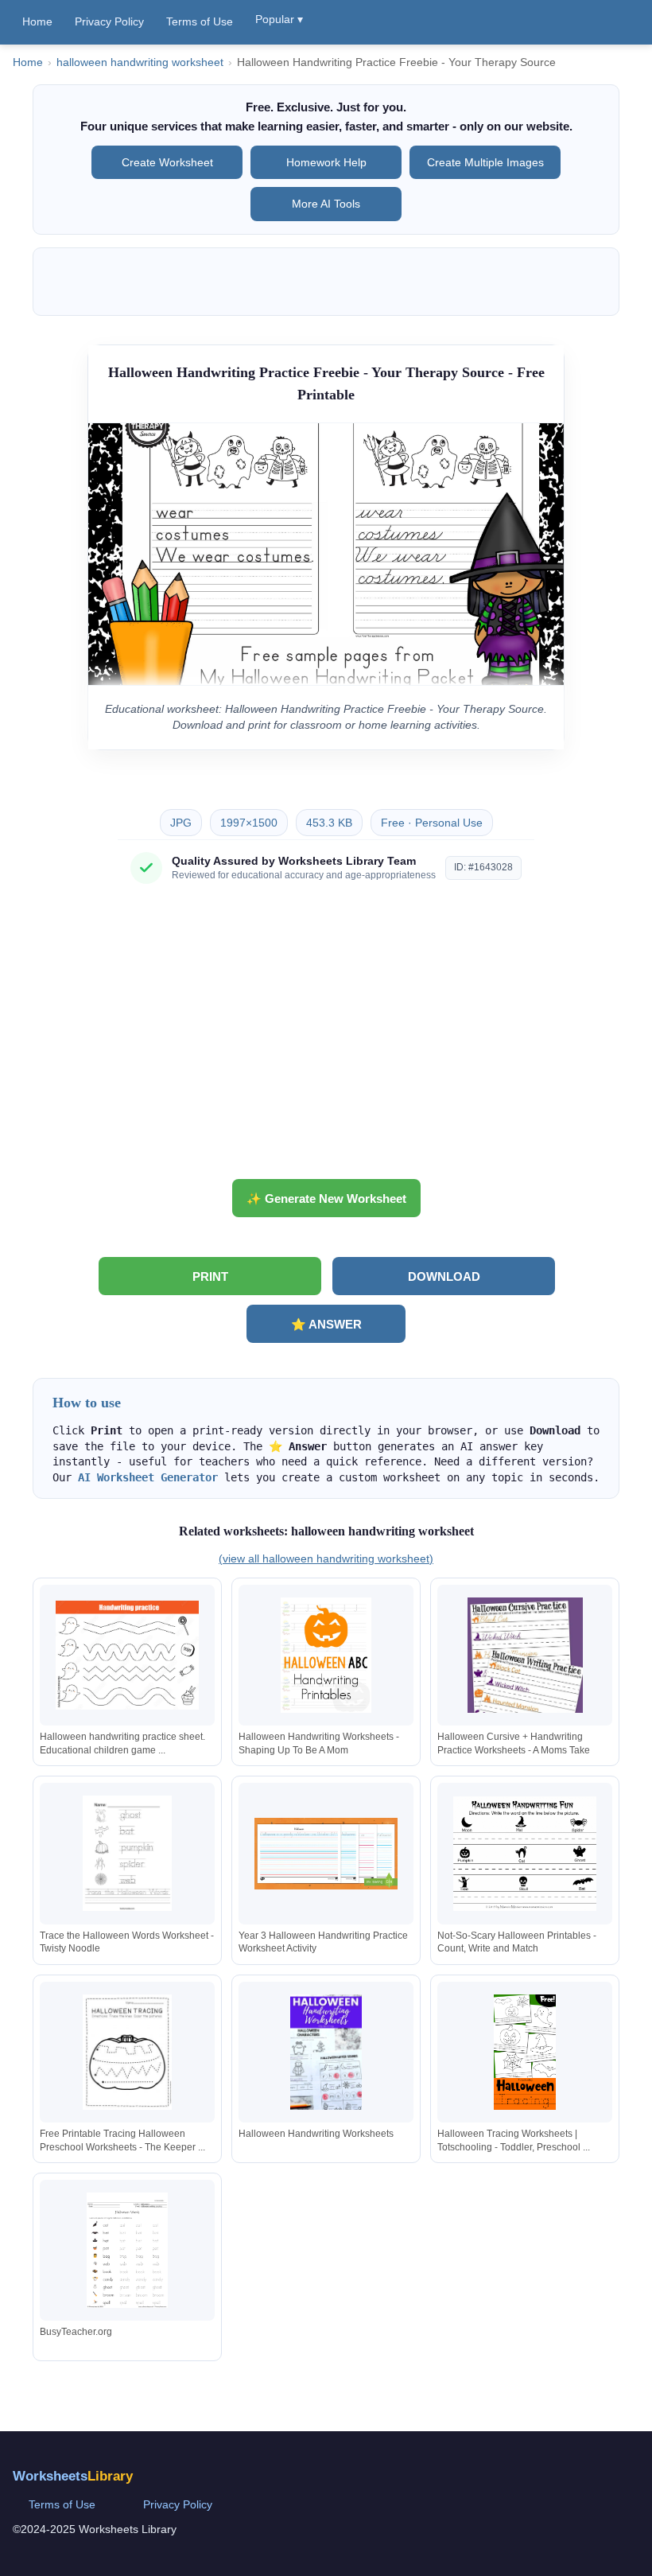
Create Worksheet (167, 162)
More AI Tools (326, 204)
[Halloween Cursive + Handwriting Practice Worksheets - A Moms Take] (525, 1655)
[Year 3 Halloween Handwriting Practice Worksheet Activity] (326, 1853)
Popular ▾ (279, 19)
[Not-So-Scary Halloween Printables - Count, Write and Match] (525, 1853)
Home (37, 21)
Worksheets (73, 2476)
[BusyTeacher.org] (127, 2250)
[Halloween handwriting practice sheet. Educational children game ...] (127, 1655)
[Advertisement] (326, 1037)
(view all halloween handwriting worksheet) (326, 1558)
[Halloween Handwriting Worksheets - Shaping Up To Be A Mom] (326, 1655)
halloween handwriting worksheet (140, 62)
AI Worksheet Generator (148, 1477)
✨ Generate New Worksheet (326, 1199)
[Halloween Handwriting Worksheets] (326, 2052)
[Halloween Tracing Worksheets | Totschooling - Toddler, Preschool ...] (525, 2052)
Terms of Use (200, 21)
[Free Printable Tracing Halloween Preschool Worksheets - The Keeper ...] (127, 2052)
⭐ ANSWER (326, 1324)
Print (210, 1276)
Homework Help (326, 162)
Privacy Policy (109, 21)
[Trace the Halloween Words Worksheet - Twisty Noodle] (127, 1853)
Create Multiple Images (485, 162)
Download (444, 1276)
